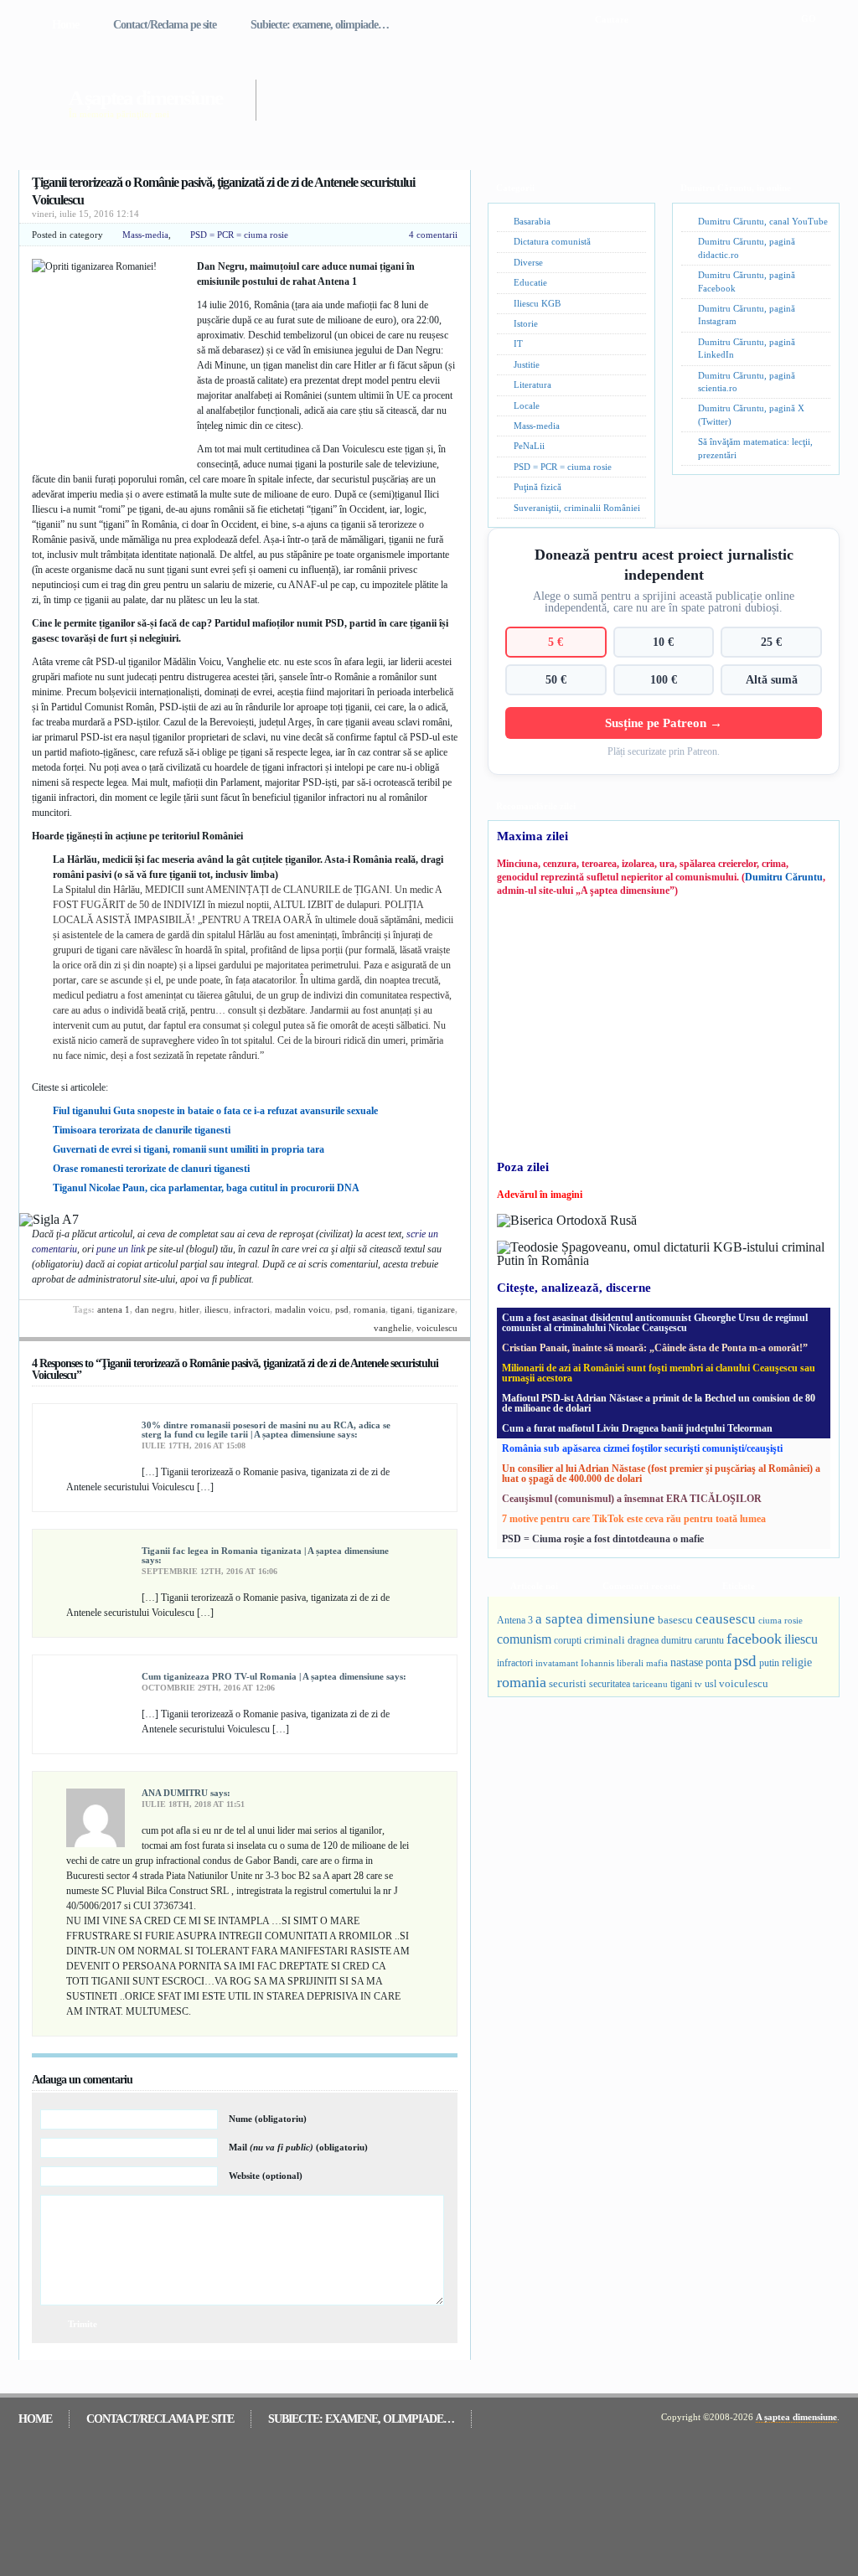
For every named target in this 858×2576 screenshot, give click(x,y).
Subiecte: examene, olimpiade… (320, 25)
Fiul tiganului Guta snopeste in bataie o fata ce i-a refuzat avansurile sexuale (215, 1111)
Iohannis (597, 1663)
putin (769, 1663)
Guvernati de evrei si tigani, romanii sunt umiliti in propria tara (189, 1149)
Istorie (526, 323)
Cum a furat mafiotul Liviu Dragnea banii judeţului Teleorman (637, 1428)
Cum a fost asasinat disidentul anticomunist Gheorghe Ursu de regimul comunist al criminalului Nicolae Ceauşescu (655, 1323)
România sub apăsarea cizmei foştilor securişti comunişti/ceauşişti (642, 1448)
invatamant (557, 1663)
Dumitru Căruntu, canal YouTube (763, 221)
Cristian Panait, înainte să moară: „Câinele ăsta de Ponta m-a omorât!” (655, 1348)
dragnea (643, 1640)
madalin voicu (302, 1309)
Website (266, 2176)
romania (370, 1309)
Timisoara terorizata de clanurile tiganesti (142, 1130)
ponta (718, 1662)
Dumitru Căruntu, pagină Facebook (747, 281)
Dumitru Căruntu (784, 877)
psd (342, 1309)
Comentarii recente (641, 1586)
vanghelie (393, 1328)
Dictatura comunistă (552, 241)
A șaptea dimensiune (145, 98)
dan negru (155, 1309)
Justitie (527, 364)
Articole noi (534, 1586)
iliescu (217, 1309)
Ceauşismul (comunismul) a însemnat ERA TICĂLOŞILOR (632, 1499)
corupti (568, 1640)
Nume (268, 2119)
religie (797, 1662)
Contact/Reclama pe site (165, 25)
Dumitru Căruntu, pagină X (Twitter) (751, 414)
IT (518, 343)
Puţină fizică (538, 487)
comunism (524, 1639)
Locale (527, 405)
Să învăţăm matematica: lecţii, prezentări (755, 448)
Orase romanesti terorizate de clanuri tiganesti (151, 1169)
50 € (556, 679)
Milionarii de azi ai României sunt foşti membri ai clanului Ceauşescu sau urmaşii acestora (659, 1373)
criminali (605, 1640)
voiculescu (437, 1328)
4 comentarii (433, 235)
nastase (687, 1662)
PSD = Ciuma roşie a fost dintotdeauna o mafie (603, 1539)
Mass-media (145, 235)
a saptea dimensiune (595, 1619)
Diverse (528, 262)
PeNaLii (529, 446)
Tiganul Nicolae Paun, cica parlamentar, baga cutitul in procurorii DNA (206, 1188)
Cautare (612, 19)
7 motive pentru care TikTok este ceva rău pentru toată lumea (634, 1519)
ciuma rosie (780, 1620)
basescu (675, 1620)
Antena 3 (515, 1621)
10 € (663, 642)
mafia (657, 1663)
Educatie (530, 282)
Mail (298, 2147)
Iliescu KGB (537, 303)
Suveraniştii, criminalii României (577, 508)
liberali (630, 1663)
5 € (556, 642)
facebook (754, 1639)
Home (65, 25)
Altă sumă (772, 679)
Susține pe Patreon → (664, 723)
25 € (771, 642)
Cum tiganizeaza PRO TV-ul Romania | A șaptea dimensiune (263, 1676)
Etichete (739, 1586)
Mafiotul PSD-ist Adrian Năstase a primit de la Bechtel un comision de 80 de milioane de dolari (659, 1403)
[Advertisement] (525, 90)
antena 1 (114, 1309)
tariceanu (650, 1684)
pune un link (121, 1249)
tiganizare (436, 1309)
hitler (189, 1309)
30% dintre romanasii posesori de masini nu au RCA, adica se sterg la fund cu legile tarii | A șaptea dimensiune (266, 1430)
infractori (252, 1309)
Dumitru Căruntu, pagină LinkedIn (747, 348)
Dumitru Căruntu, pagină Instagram (747, 315)
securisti (568, 1683)
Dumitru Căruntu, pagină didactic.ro (747, 248)
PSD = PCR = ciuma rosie (239, 235)
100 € (664, 679)
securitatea (610, 1684)
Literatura (532, 385)
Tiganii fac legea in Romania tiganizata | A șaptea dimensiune (265, 1551)
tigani (401, 1309)
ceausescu (726, 1619)
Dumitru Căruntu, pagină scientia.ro (747, 382)
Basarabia (532, 221)
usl (711, 1684)
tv (698, 1684)
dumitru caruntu (693, 1640)
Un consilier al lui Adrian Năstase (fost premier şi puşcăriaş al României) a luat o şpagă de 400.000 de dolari (661, 1474)
